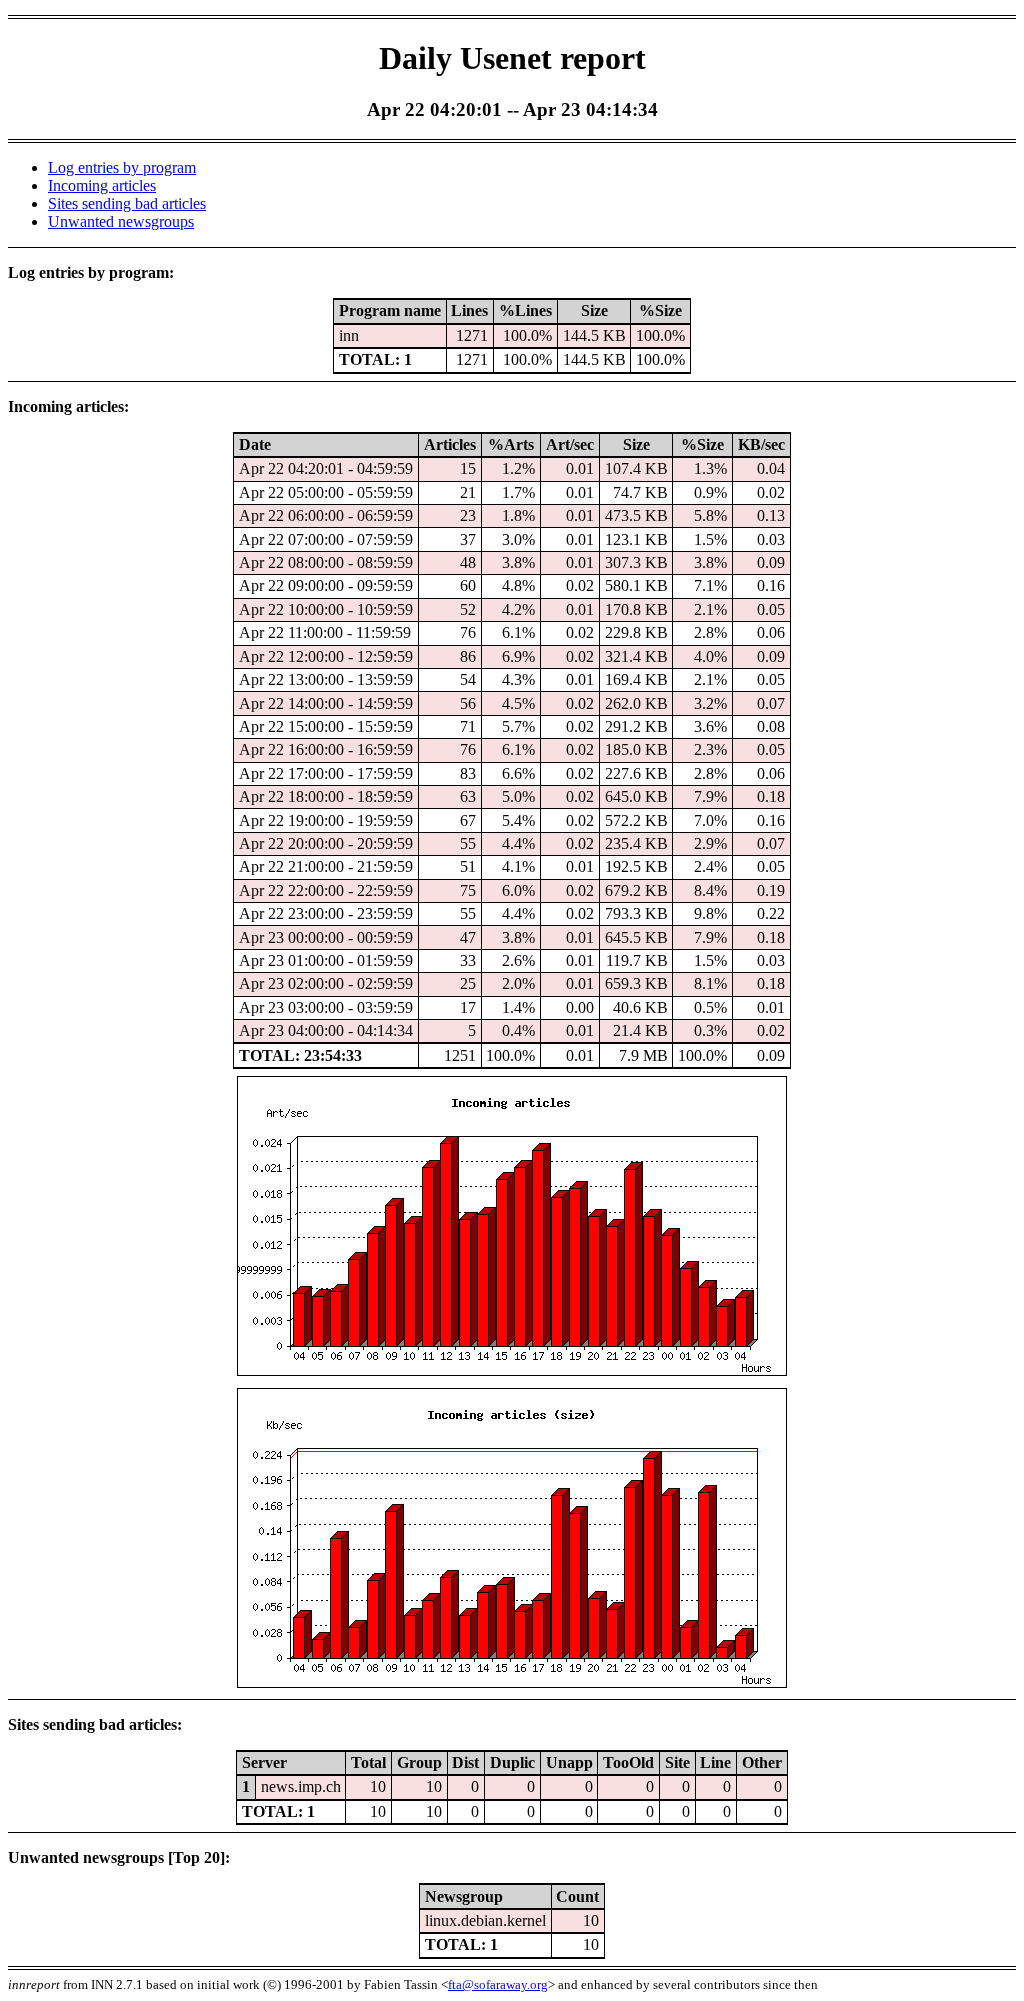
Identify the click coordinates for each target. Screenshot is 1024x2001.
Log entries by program (122, 167)
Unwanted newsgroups (121, 221)
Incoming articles (102, 185)
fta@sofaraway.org (498, 1984)
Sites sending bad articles (127, 203)
